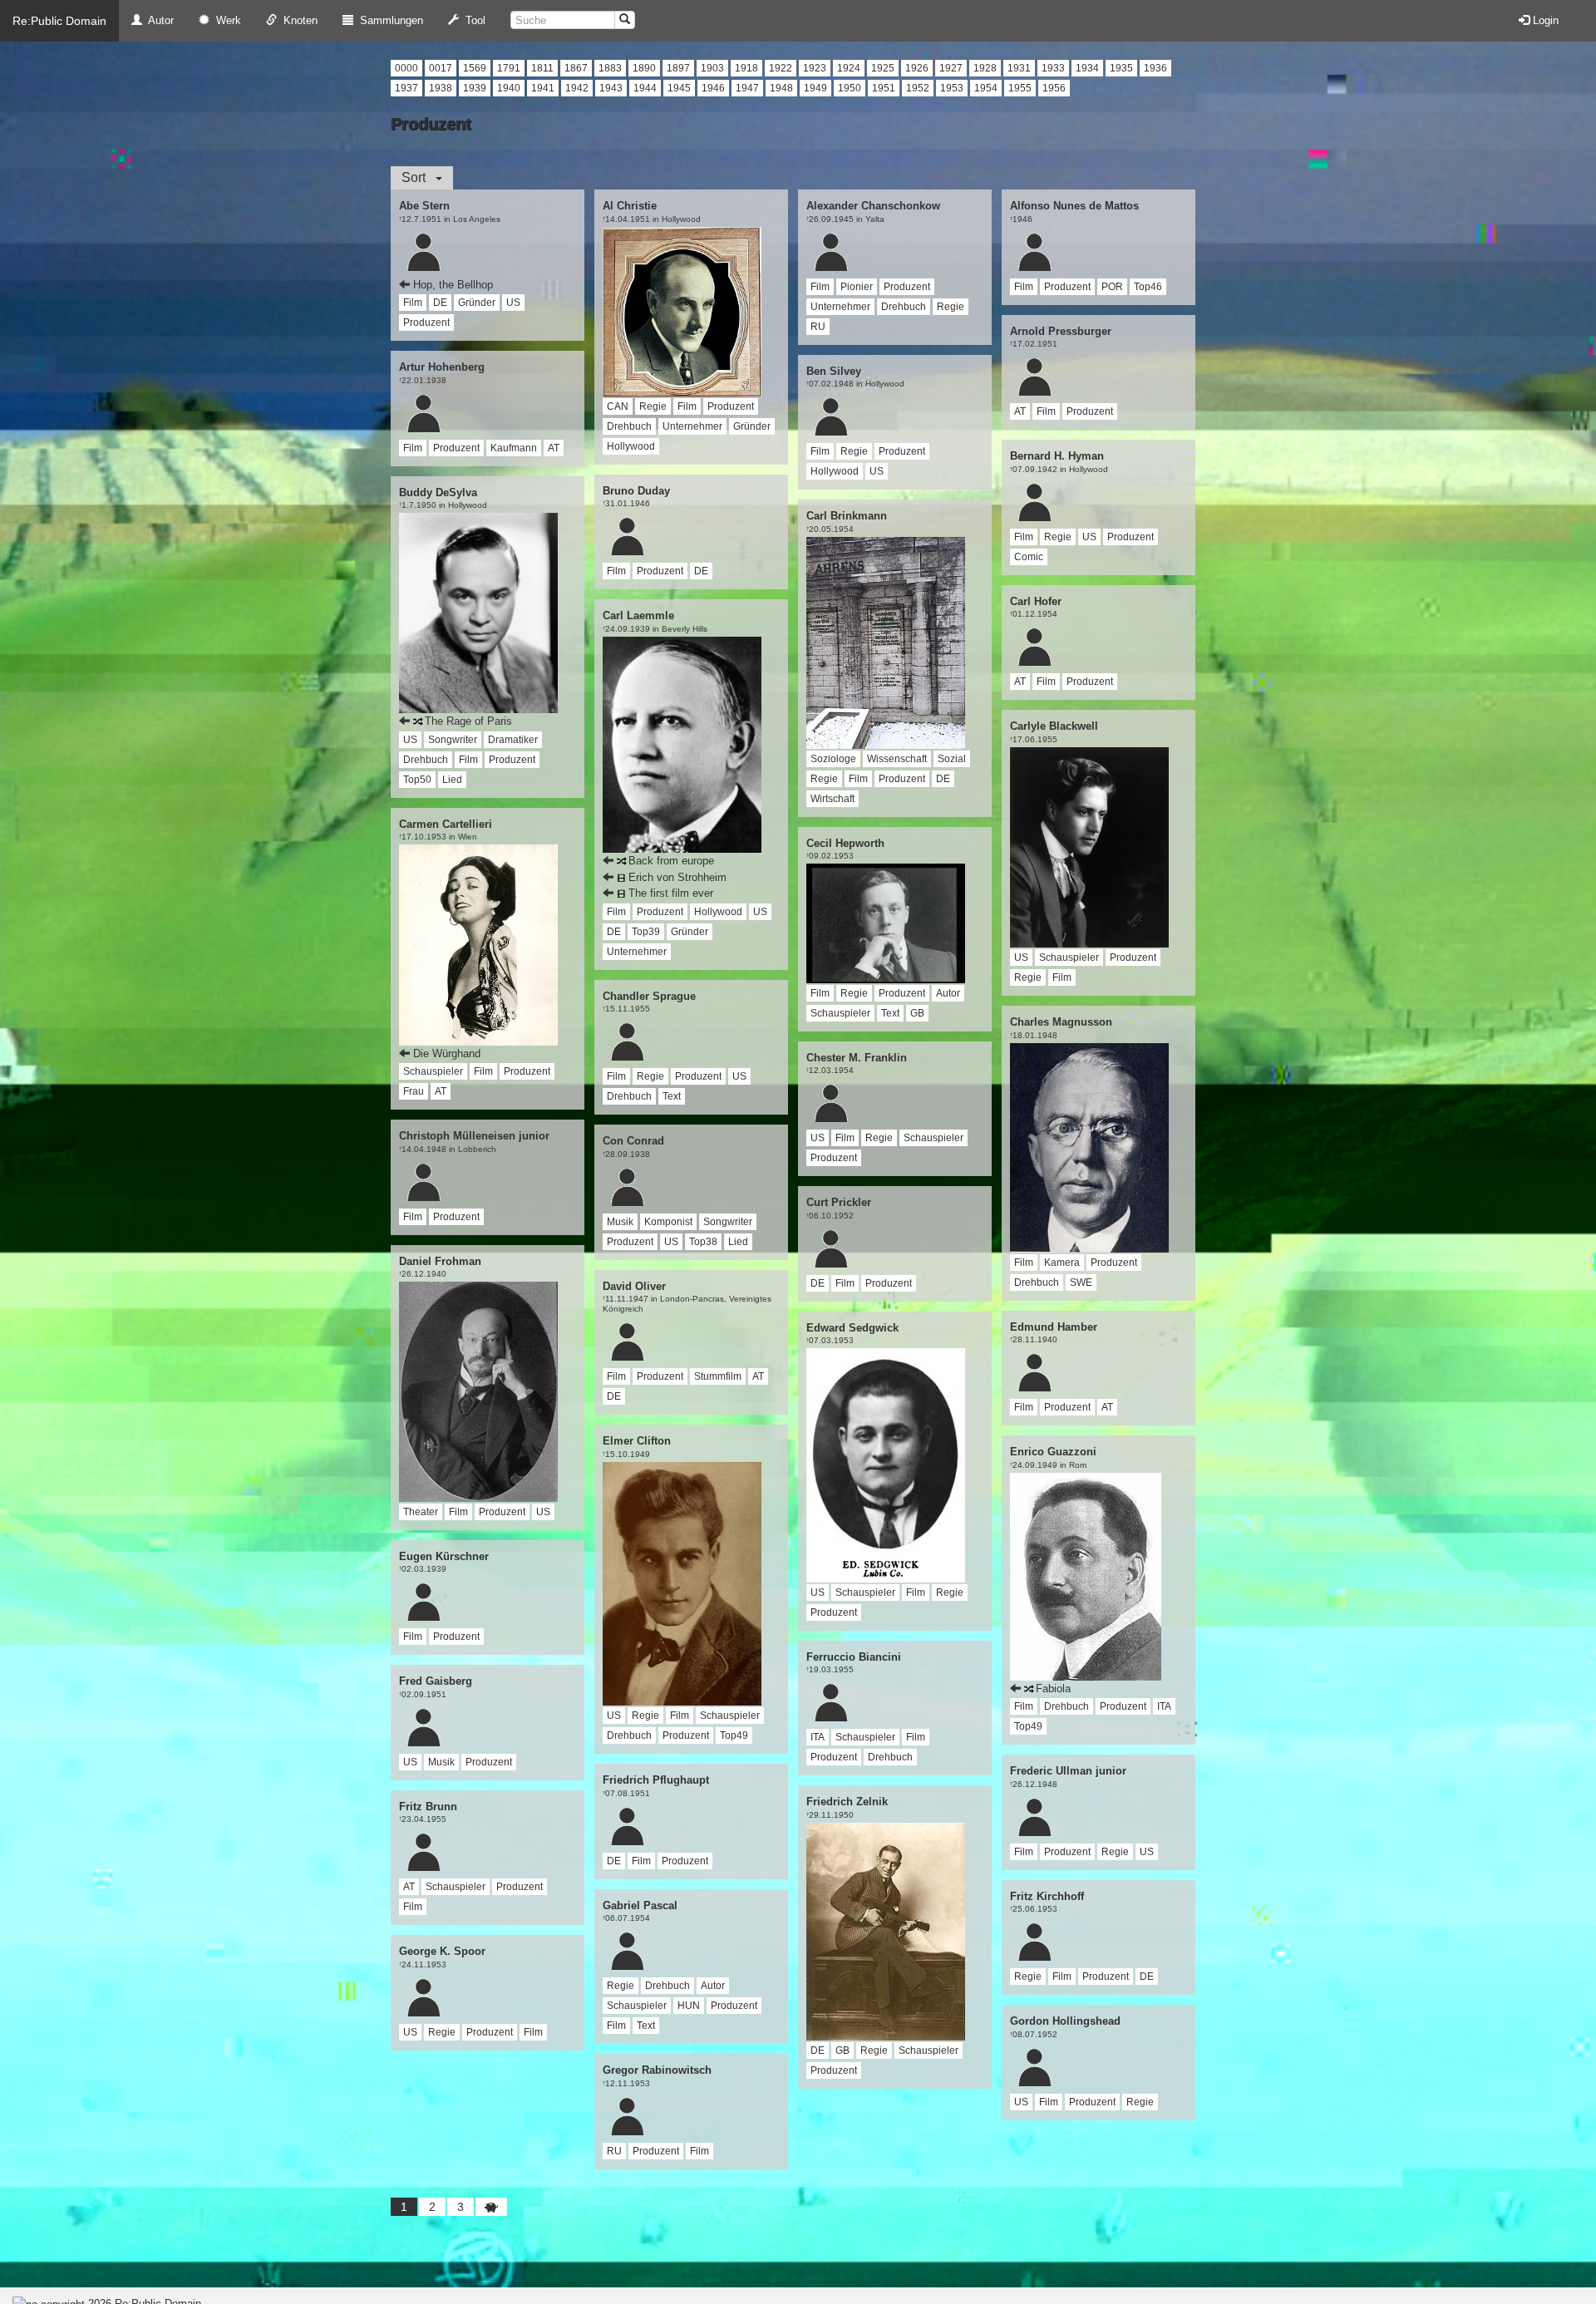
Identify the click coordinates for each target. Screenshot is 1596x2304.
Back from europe (670, 861)
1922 (781, 68)
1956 (1054, 88)
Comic (1029, 557)
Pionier (857, 287)
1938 (441, 88)
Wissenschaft (897, 759)
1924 (849, 68)
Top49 (734, 1735)
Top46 (1148, 287)
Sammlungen (388, 20)
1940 (509, 88)
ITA (818, 1737)
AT (554, 448)
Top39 (646, 932)
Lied (452, 780)
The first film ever (669, 893)
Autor (158, 20)
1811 (542, 68)
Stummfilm (718, 1376)
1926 (917, 68)
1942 (577, 88)
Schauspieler (433, 1071)
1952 (918, 88)
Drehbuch (426, 760)
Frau (414, 1091)
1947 (747, 88)
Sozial (952, 759)
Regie (442, 2032)
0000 (406, 68)
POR (1112, 287)
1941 (543, 88)
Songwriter (453, 740)
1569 (475, 68)
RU (614, 2151)
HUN (689, 2006)
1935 (1121, 68)
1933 (1053, 68)
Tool (472, 20)
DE (440, 303)
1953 (952, 88)
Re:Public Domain (59, 21)
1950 (850, 88)
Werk (225, 20)
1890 (644, 68)
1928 (985, 68)
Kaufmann (514, 448)
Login (1544, 20)
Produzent (426, 322)
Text (672, 1096)
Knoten (297, 20)
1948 (781, 88)
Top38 (703, 1242)
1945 (679, 88)
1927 (951, 68)
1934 (1087, 68)
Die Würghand (447, 1054)
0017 (441, 68)
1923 (815, 68)
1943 (611, 88)
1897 (678, 68)
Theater (421, 1512)
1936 (1155, 68)
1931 (1019, 68)
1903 (712, 68)
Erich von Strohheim (676, 877)
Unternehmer (692, 426)
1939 (475, 88)
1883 (610, 68)
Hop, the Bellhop (453, 285)
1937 (406, 88)
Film (413, 303)
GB (917, 1013)
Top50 (417, 780)
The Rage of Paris (467, 721)
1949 (815, 88)
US (513, 303)
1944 (645, 88)
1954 (986, 88)
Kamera (1062, 1263)
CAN (618, 406)
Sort (419, 177)
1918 (746, 68)
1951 (884, 88)
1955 (1020, 88)
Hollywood (631, 446)
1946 (713, 88)
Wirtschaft (832, 799)
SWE (1081, 1282)
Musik (441, 1762)
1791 (509, 68)
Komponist (668, 1222)
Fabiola (1052, 1689)
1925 (883, 68)
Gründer (477, 303)
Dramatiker (513, 740)
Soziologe (833, 759)
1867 (576, 68)
